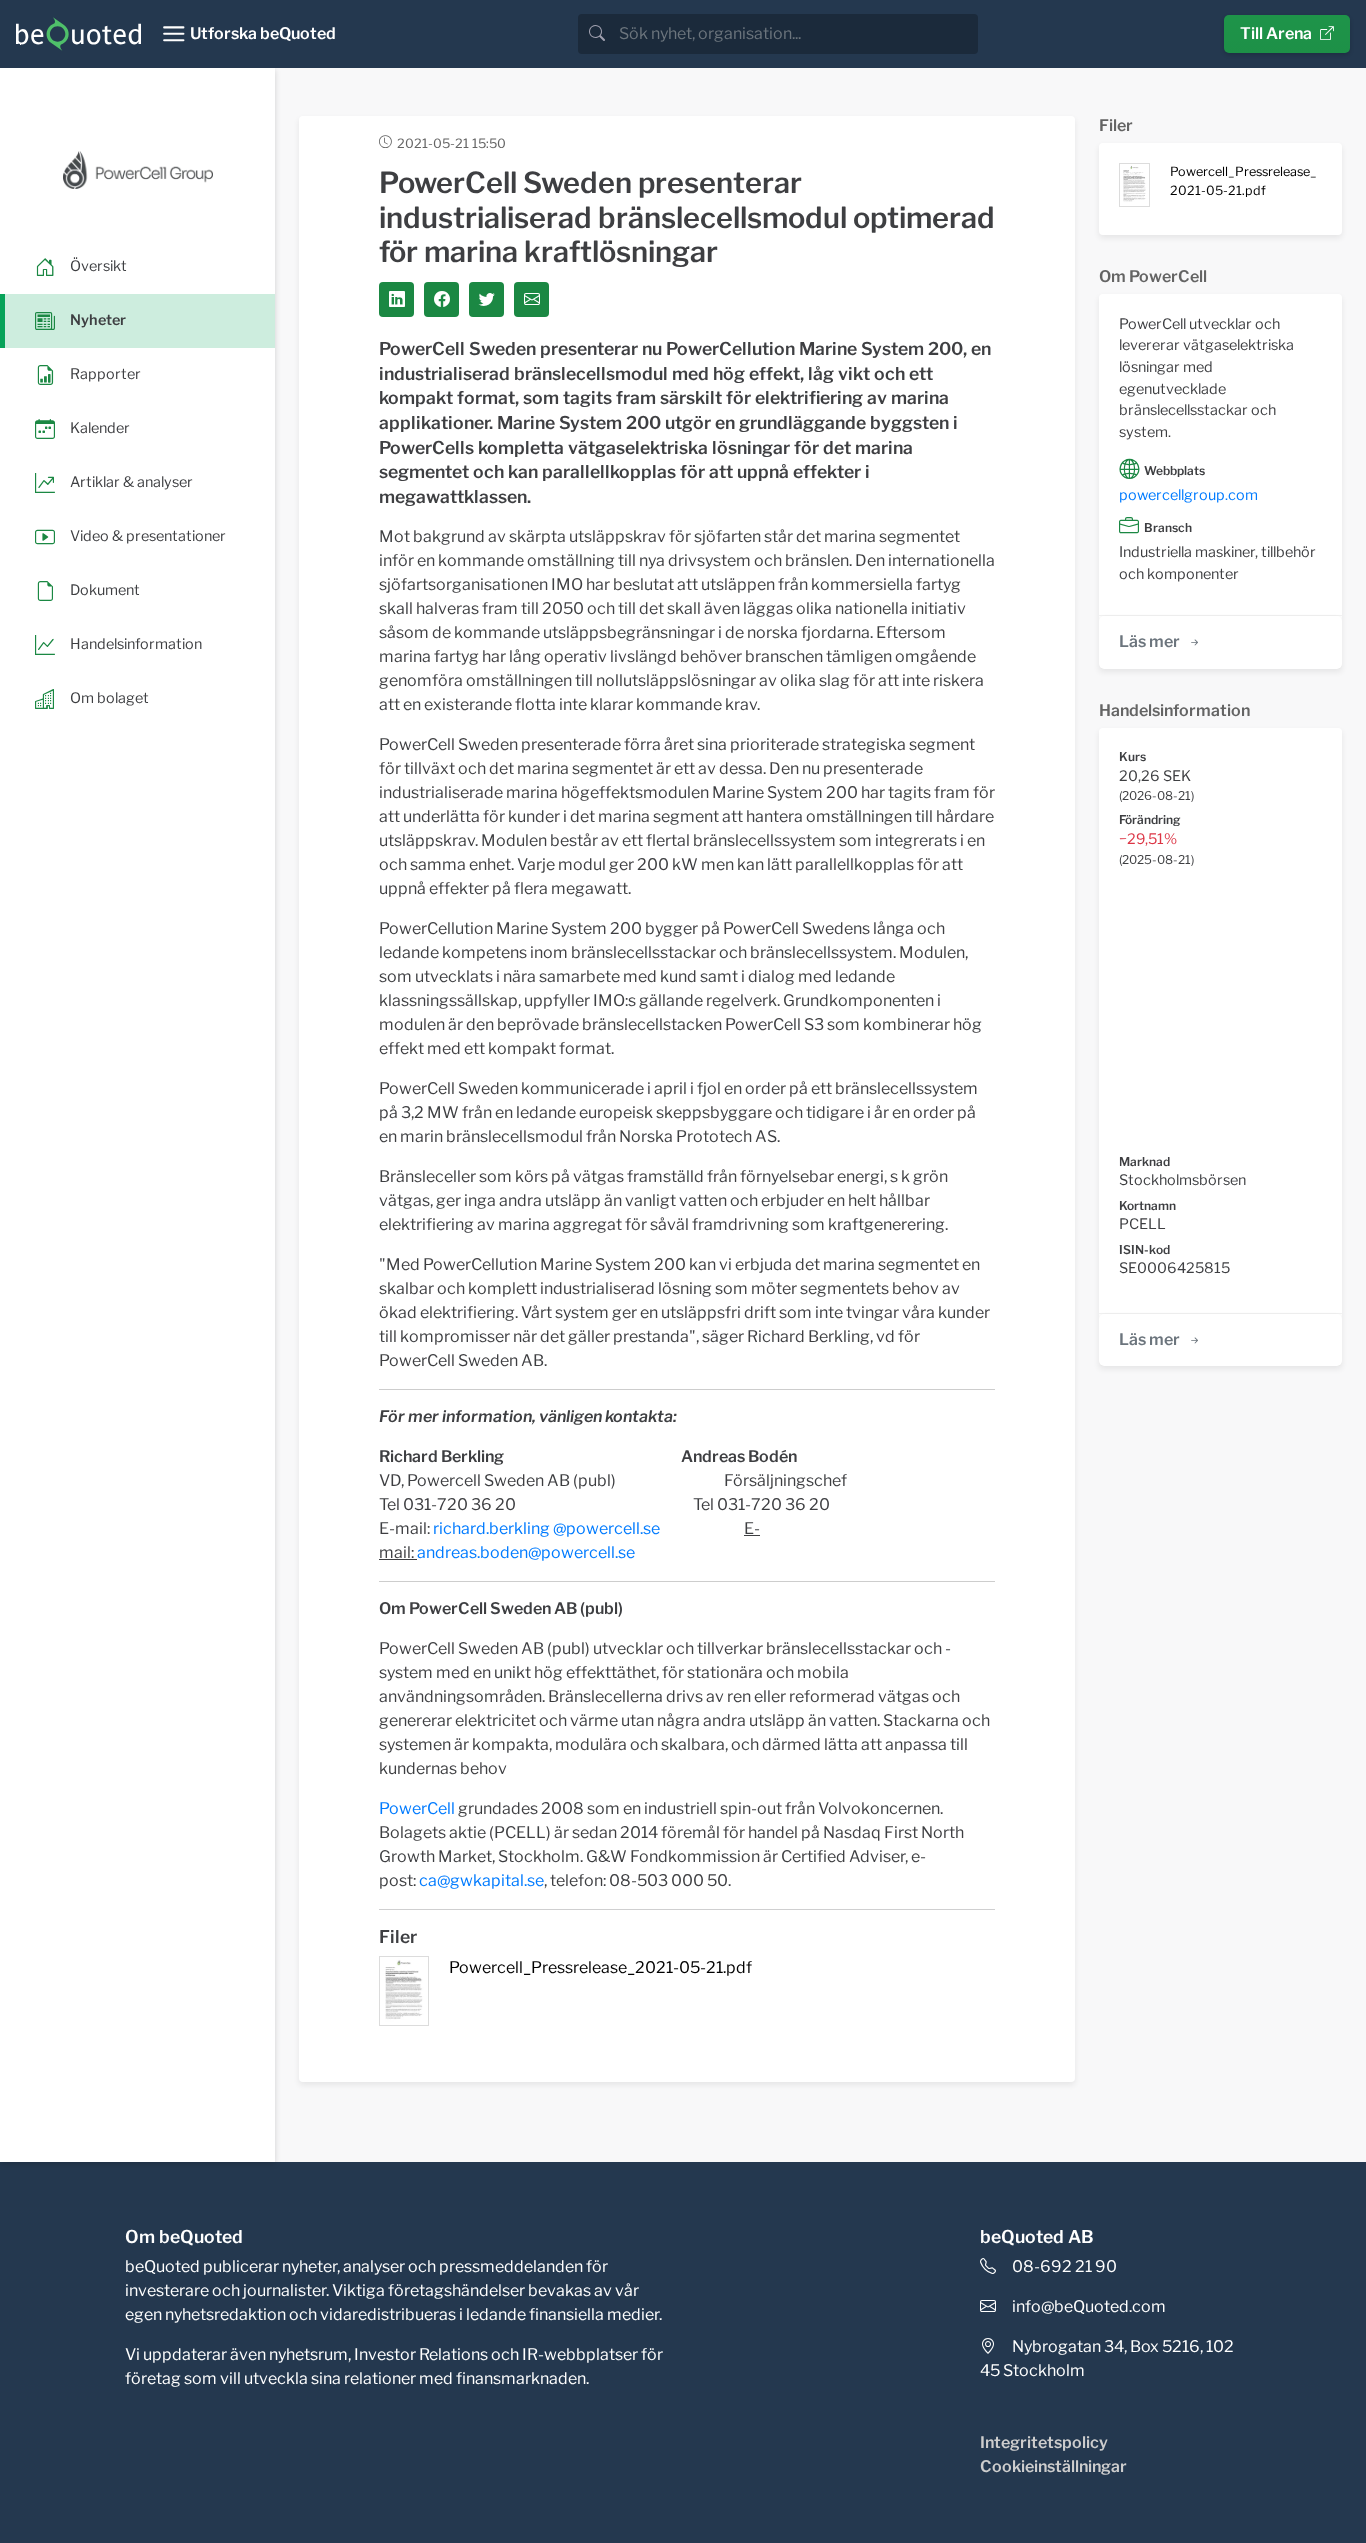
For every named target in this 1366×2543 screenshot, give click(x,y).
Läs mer (1149, 641)
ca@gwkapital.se (481, 1880)
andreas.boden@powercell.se (526, 1552)
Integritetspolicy (1044, 2442)
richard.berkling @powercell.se (546, 1528)
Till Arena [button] (1276, 33)
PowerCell (417, 1808)
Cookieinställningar (1053, 2466)
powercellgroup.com (1188, 495)
